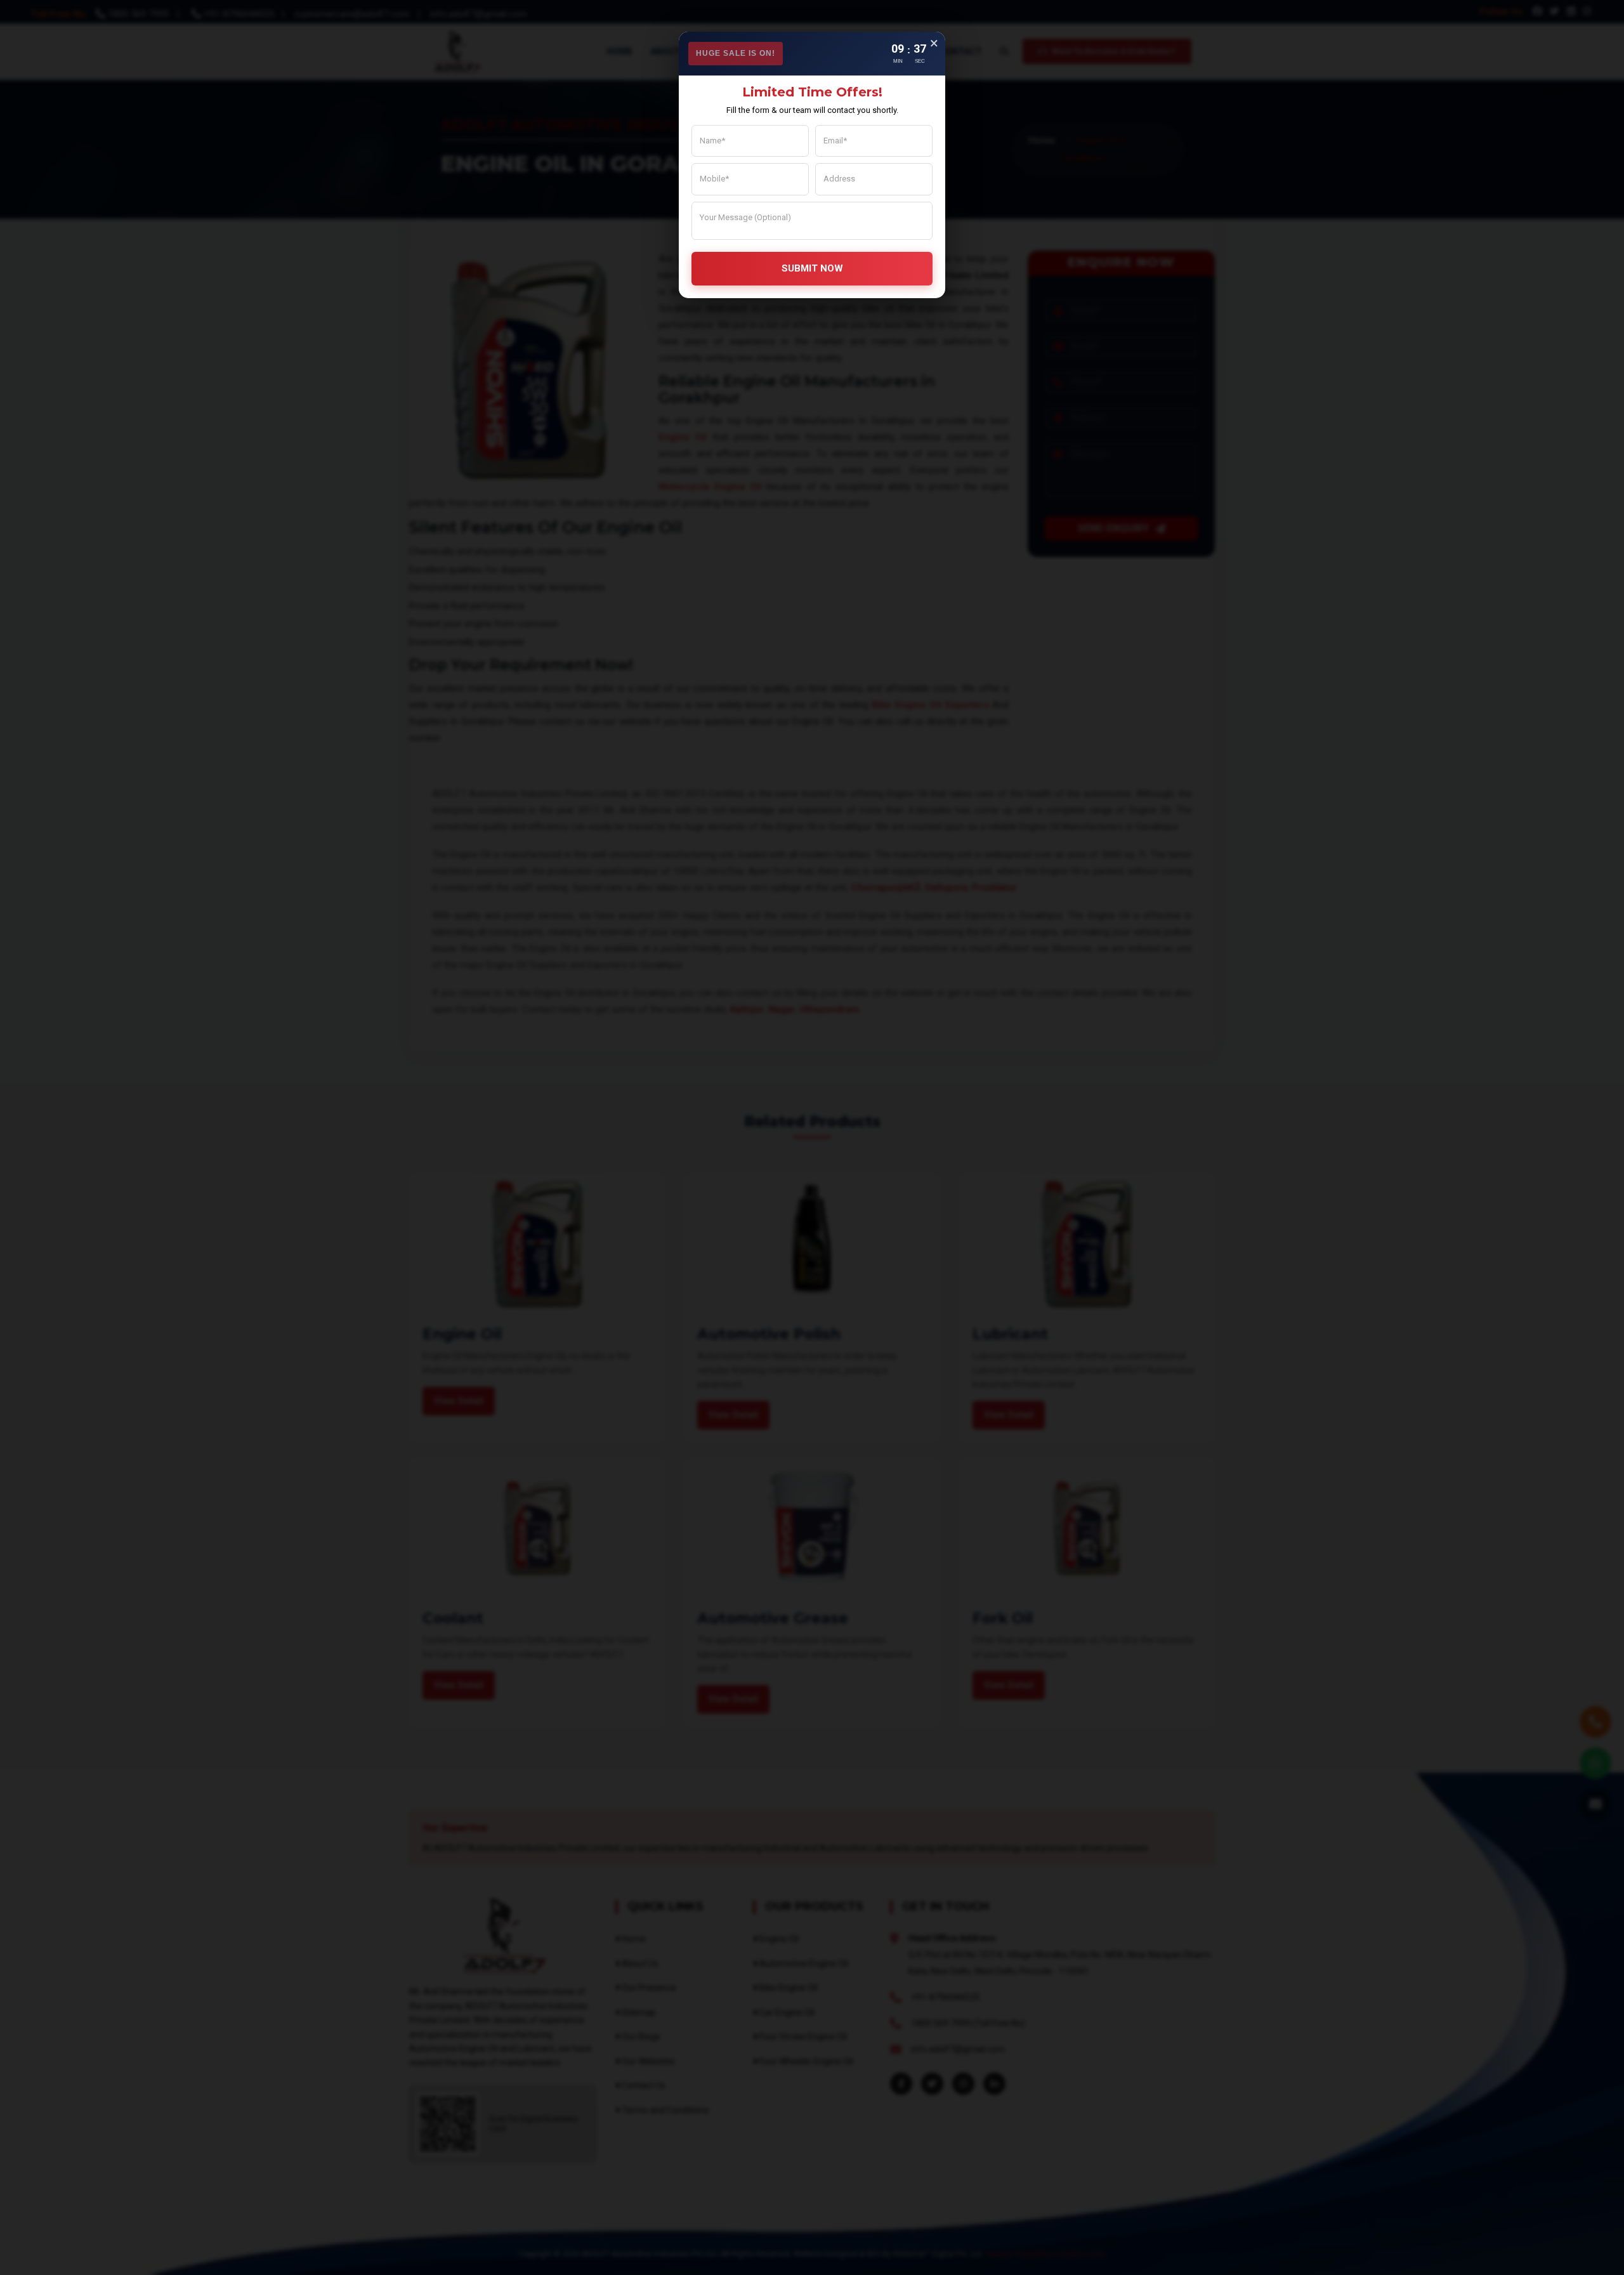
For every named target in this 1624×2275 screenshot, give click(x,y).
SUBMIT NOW (812, 268)
